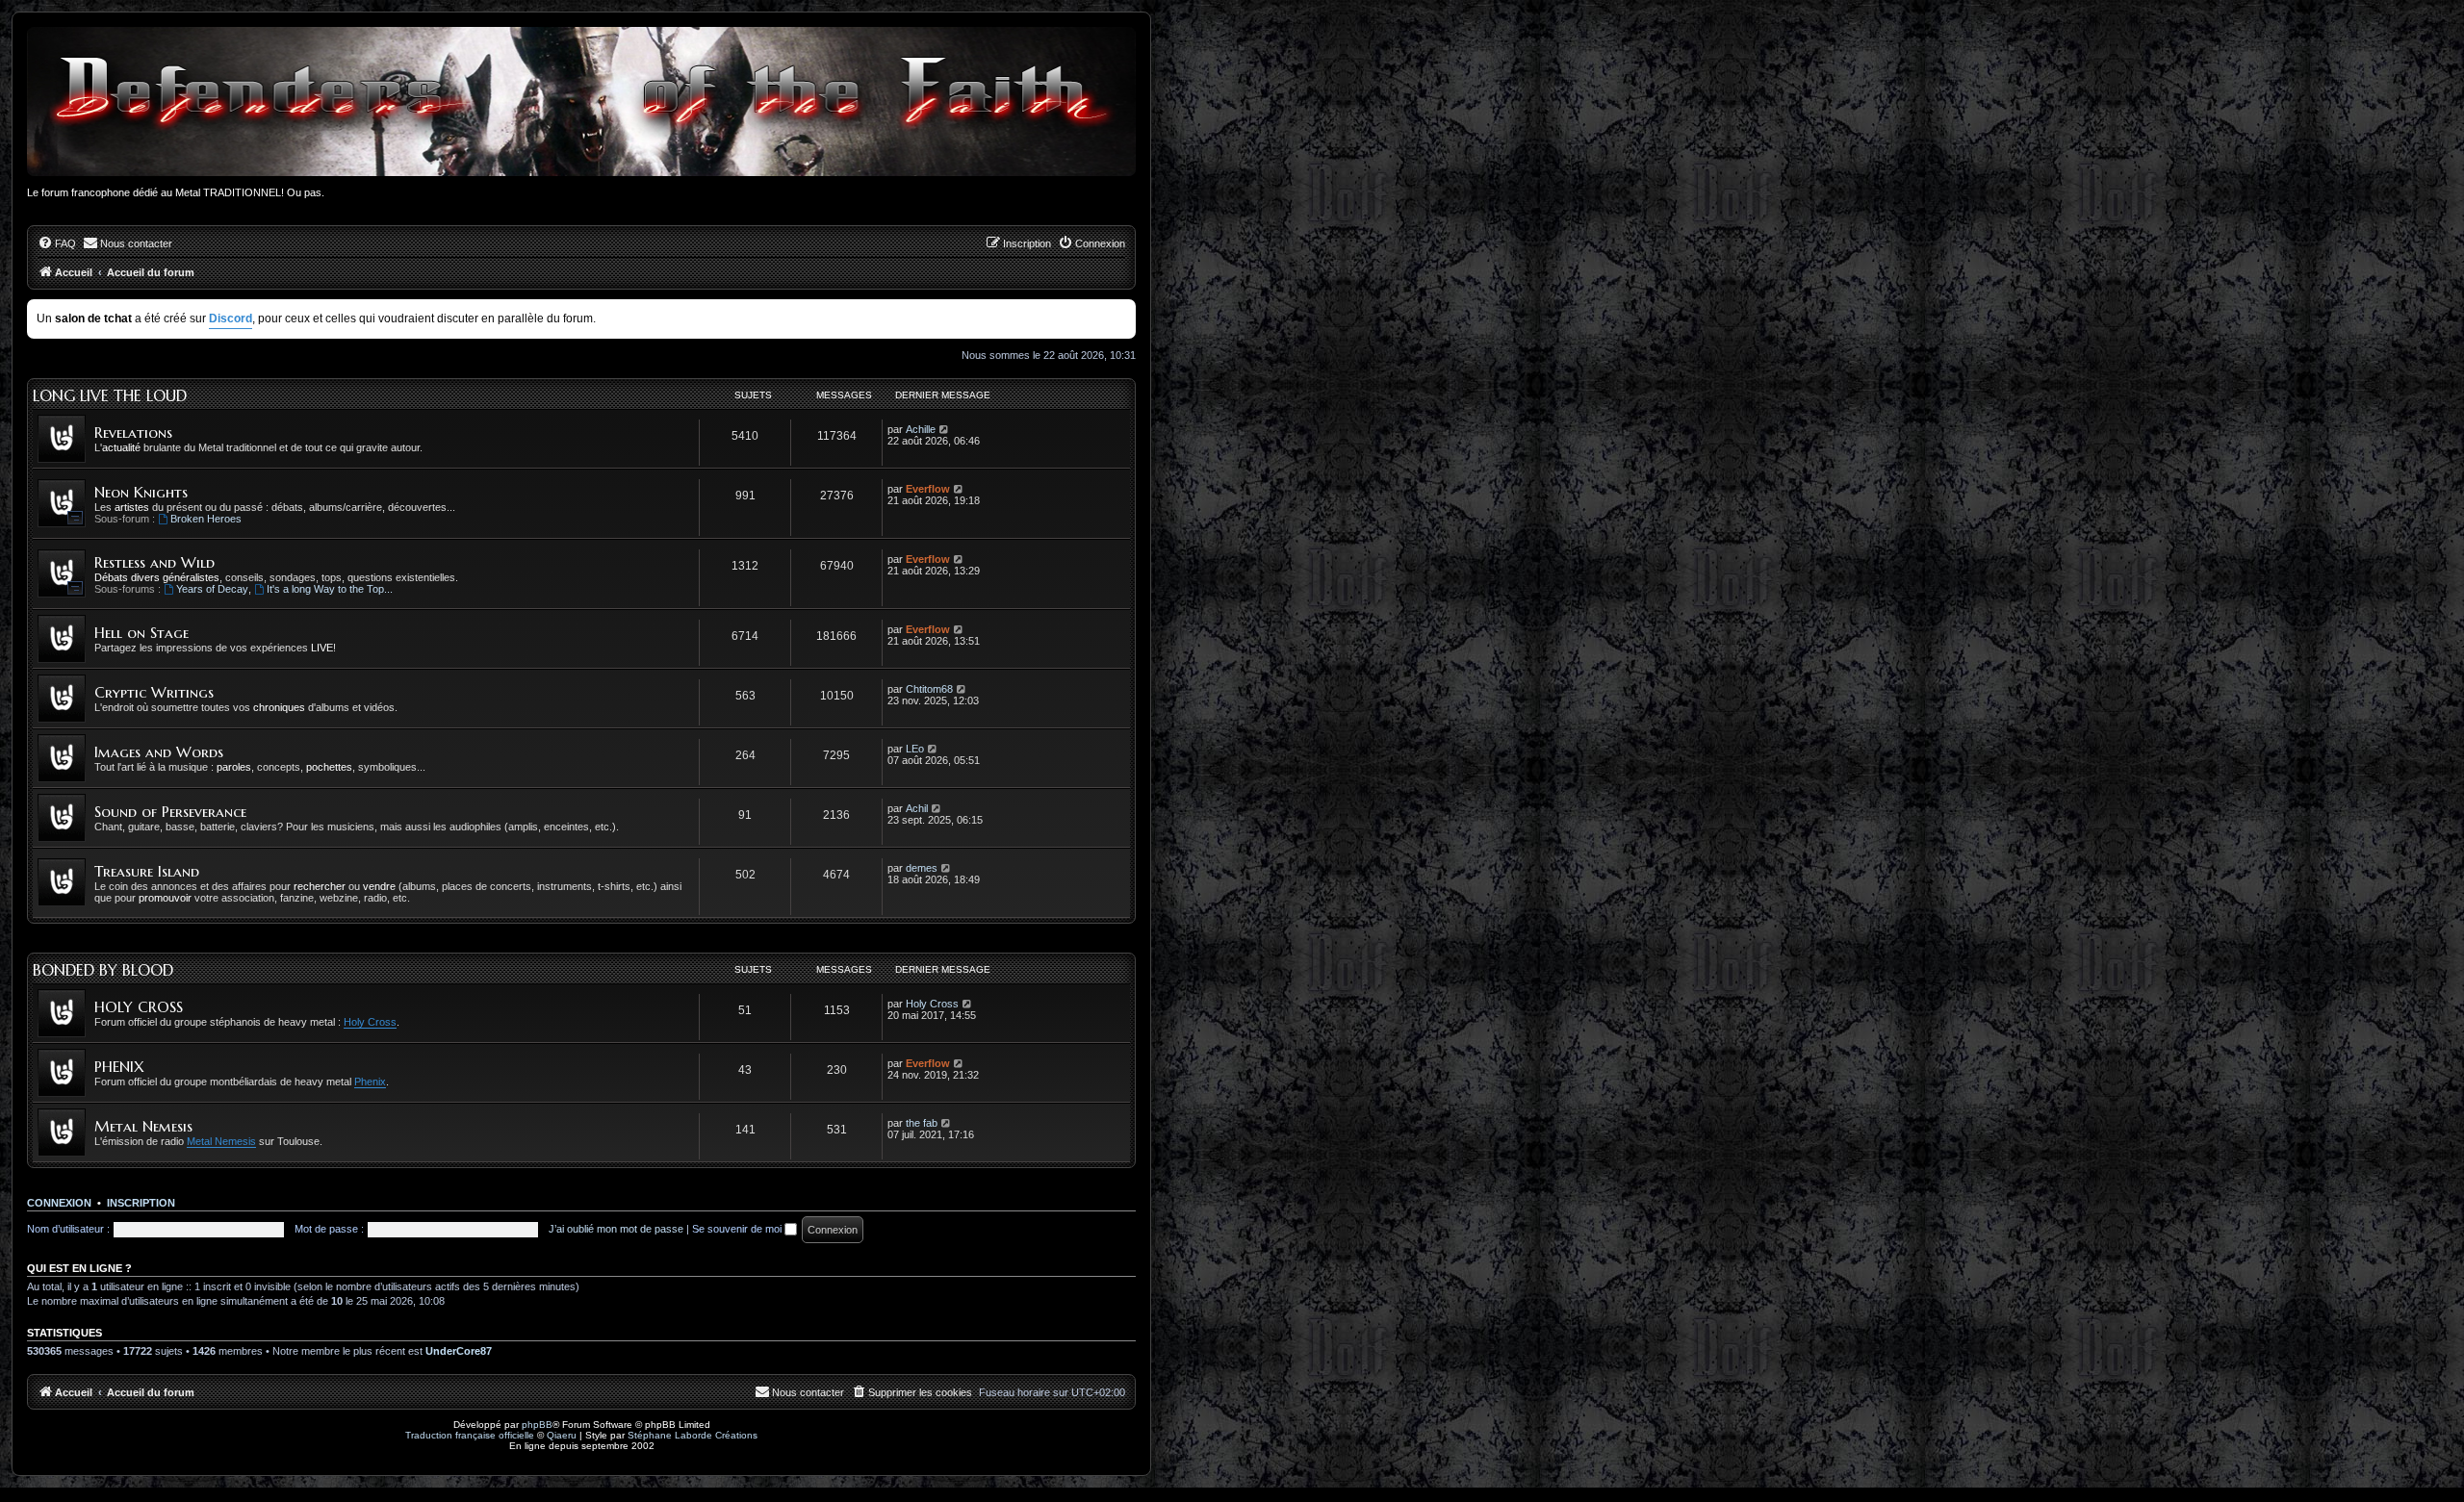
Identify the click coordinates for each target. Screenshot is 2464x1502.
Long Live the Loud (110, 395)
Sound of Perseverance (170, 812)
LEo (915, 749)
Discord (231, 318)
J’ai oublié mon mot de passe (616, 1229)
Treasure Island (147, 871)
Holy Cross (370, 1022)
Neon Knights (141, 492)
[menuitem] (57, 243)
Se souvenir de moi (738, 1229)
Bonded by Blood (103, 970)
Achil (917, 808)
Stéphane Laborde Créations (693, 1435)
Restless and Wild (154, 562)
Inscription (141, 1203)
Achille (921, 429)
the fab (922, 1123)
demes (922, 868)
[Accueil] (581, 102)
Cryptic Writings (154, 692)
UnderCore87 (459, 1351)
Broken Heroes (206, 519)
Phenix (370, 1082)
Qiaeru (562, 1435)
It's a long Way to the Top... (330, 589)
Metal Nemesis (143, 1126)
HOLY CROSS (139, 1007)
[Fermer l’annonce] (1123, 310)
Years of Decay (212, 589)
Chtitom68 (929, 689)
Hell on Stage (141, 633)
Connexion (59, 1203)
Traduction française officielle (470, 1435)
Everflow (928, 489)
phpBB (537, 1425)
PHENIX (119, 1067)
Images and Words (159, 752)
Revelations (133, 433)
